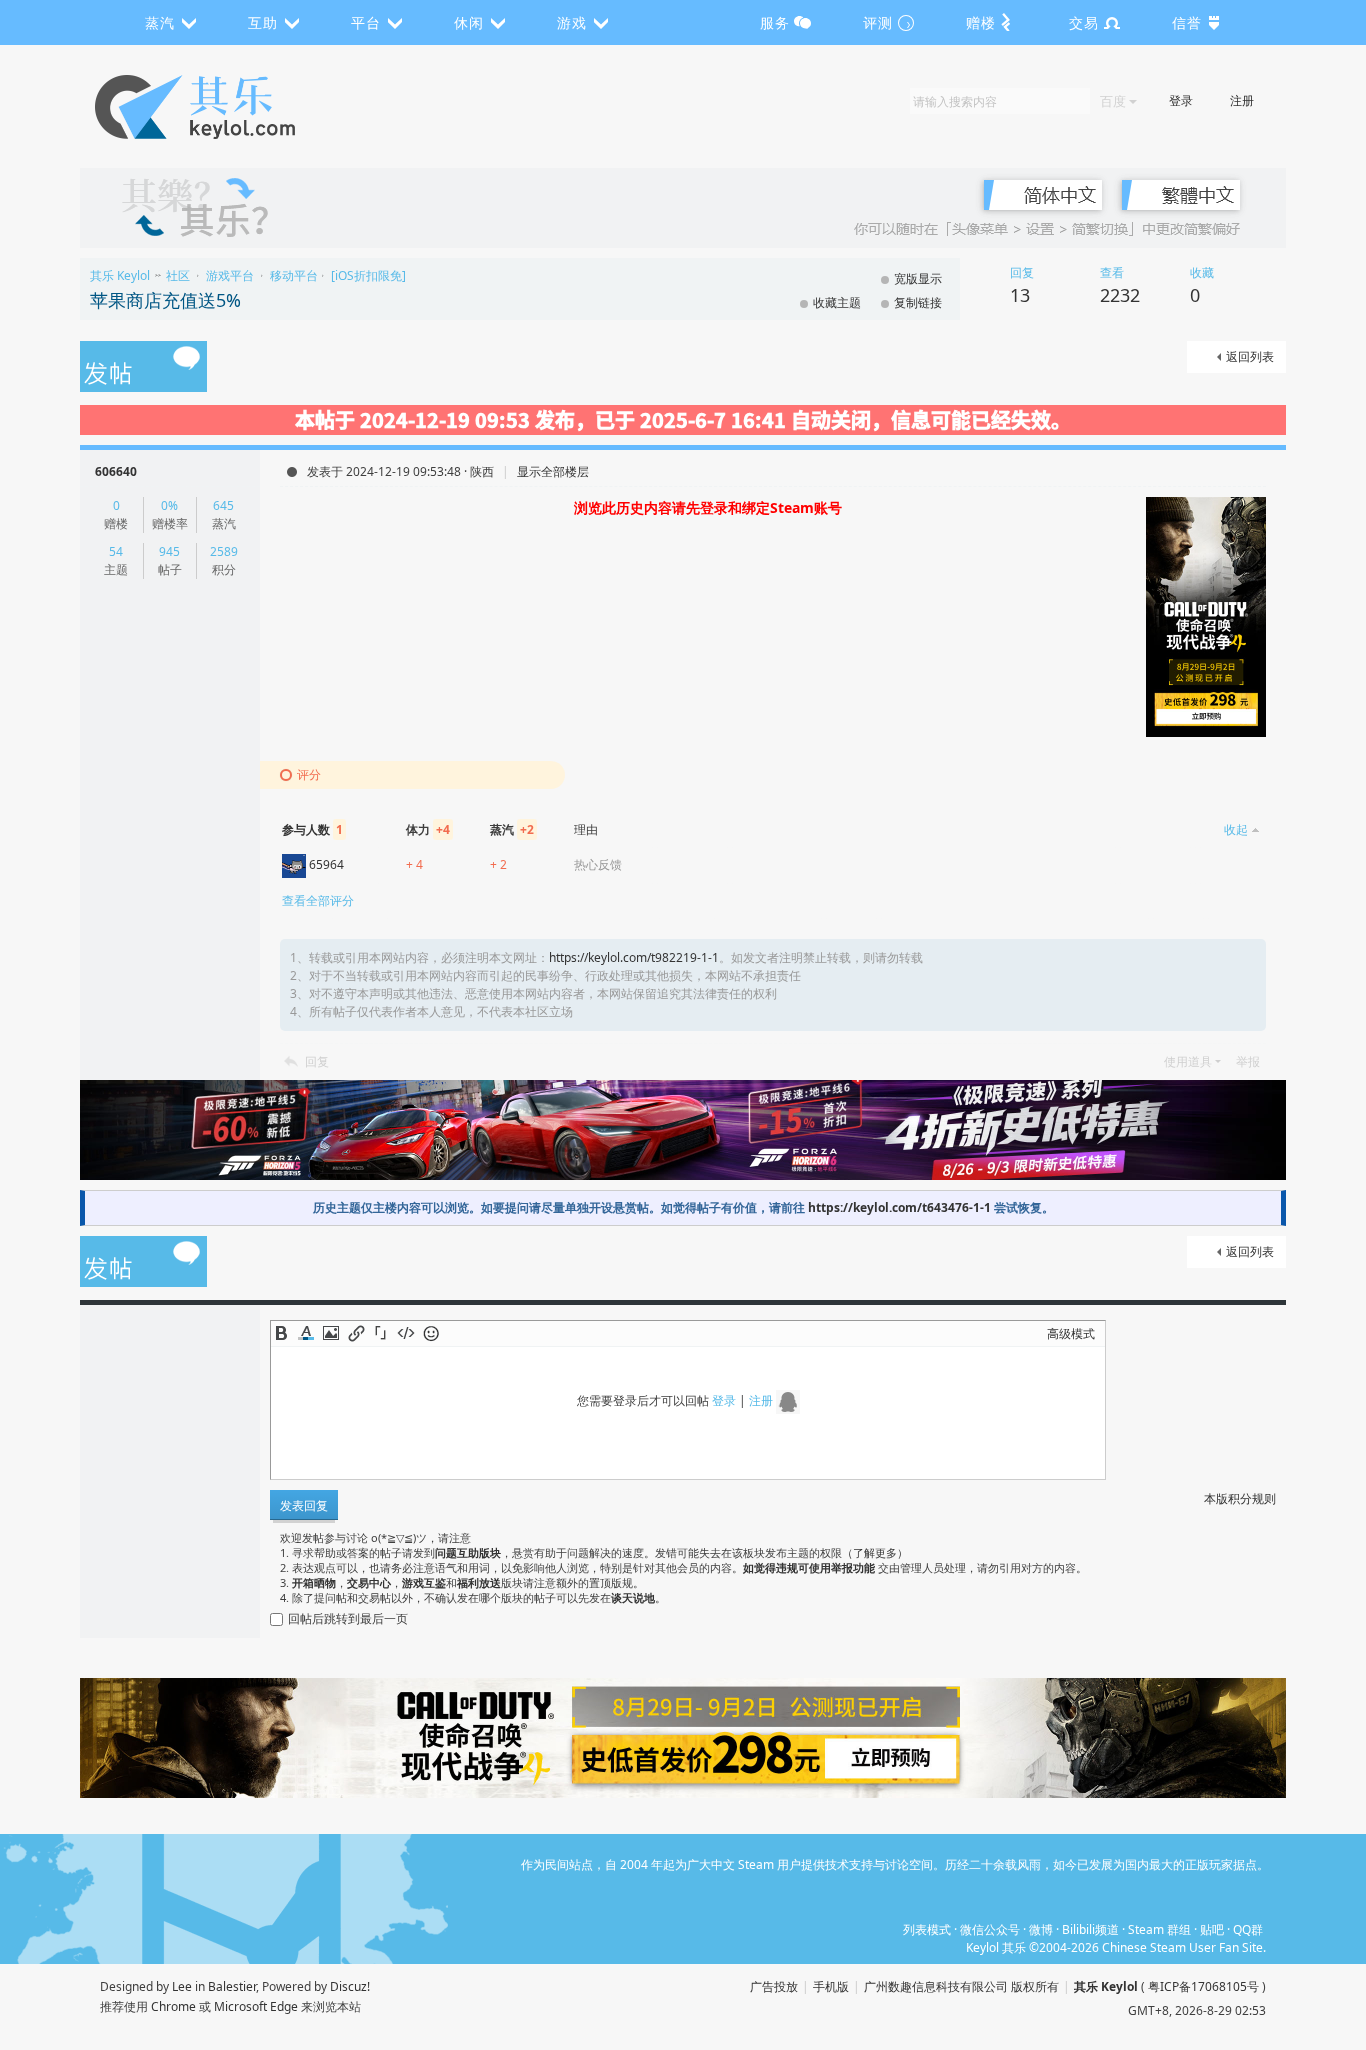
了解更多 (875, 1552)
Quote (381, 1333)
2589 (224, 551)
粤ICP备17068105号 (1203, 1986)
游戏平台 (230, 275)
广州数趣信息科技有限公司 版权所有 (961, 1986)
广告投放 (774, 1986)
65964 (326, 864)
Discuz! (350, 1986)
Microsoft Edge (256, 2006)
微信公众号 (990, 1929)
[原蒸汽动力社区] (237, 107)
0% (169, 505)
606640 (116, 471)
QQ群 (1248, 1929)
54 (116, 551)
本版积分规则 (1240, 1498)
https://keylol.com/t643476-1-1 (899, 1207)
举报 (1248, 1061)
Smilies (431, 1333)
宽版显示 (918, 278)
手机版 (831, 1986)
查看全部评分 (318, 900)
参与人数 (312, 829)
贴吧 (1212, 1929)
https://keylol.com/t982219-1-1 (634, 957)
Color (306, 1333)
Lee (182, 1986)
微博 (1041, 1929)
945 (169, 551)
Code (406, 1333)
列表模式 (927, 1929)
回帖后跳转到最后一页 (348, 1618)
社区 (178, 275)
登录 (1181, 100)
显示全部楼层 (553, 471)
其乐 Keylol (120, 275)
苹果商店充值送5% (165, 300)
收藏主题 (837, 302)
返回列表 (1250, 356)
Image (331, 1333)
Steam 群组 (1159, 1929)
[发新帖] (143, 368)
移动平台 (294, 275)
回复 (317, 1061)
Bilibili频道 (1090, 1929)
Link (356, 1333)
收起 (1236, 829)
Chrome (173, 2006)
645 (223, 505)
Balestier (232, 1986)
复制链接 (918, 302)
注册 (1242, 100)
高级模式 (1071, 1333)
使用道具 (1188, 1061)
